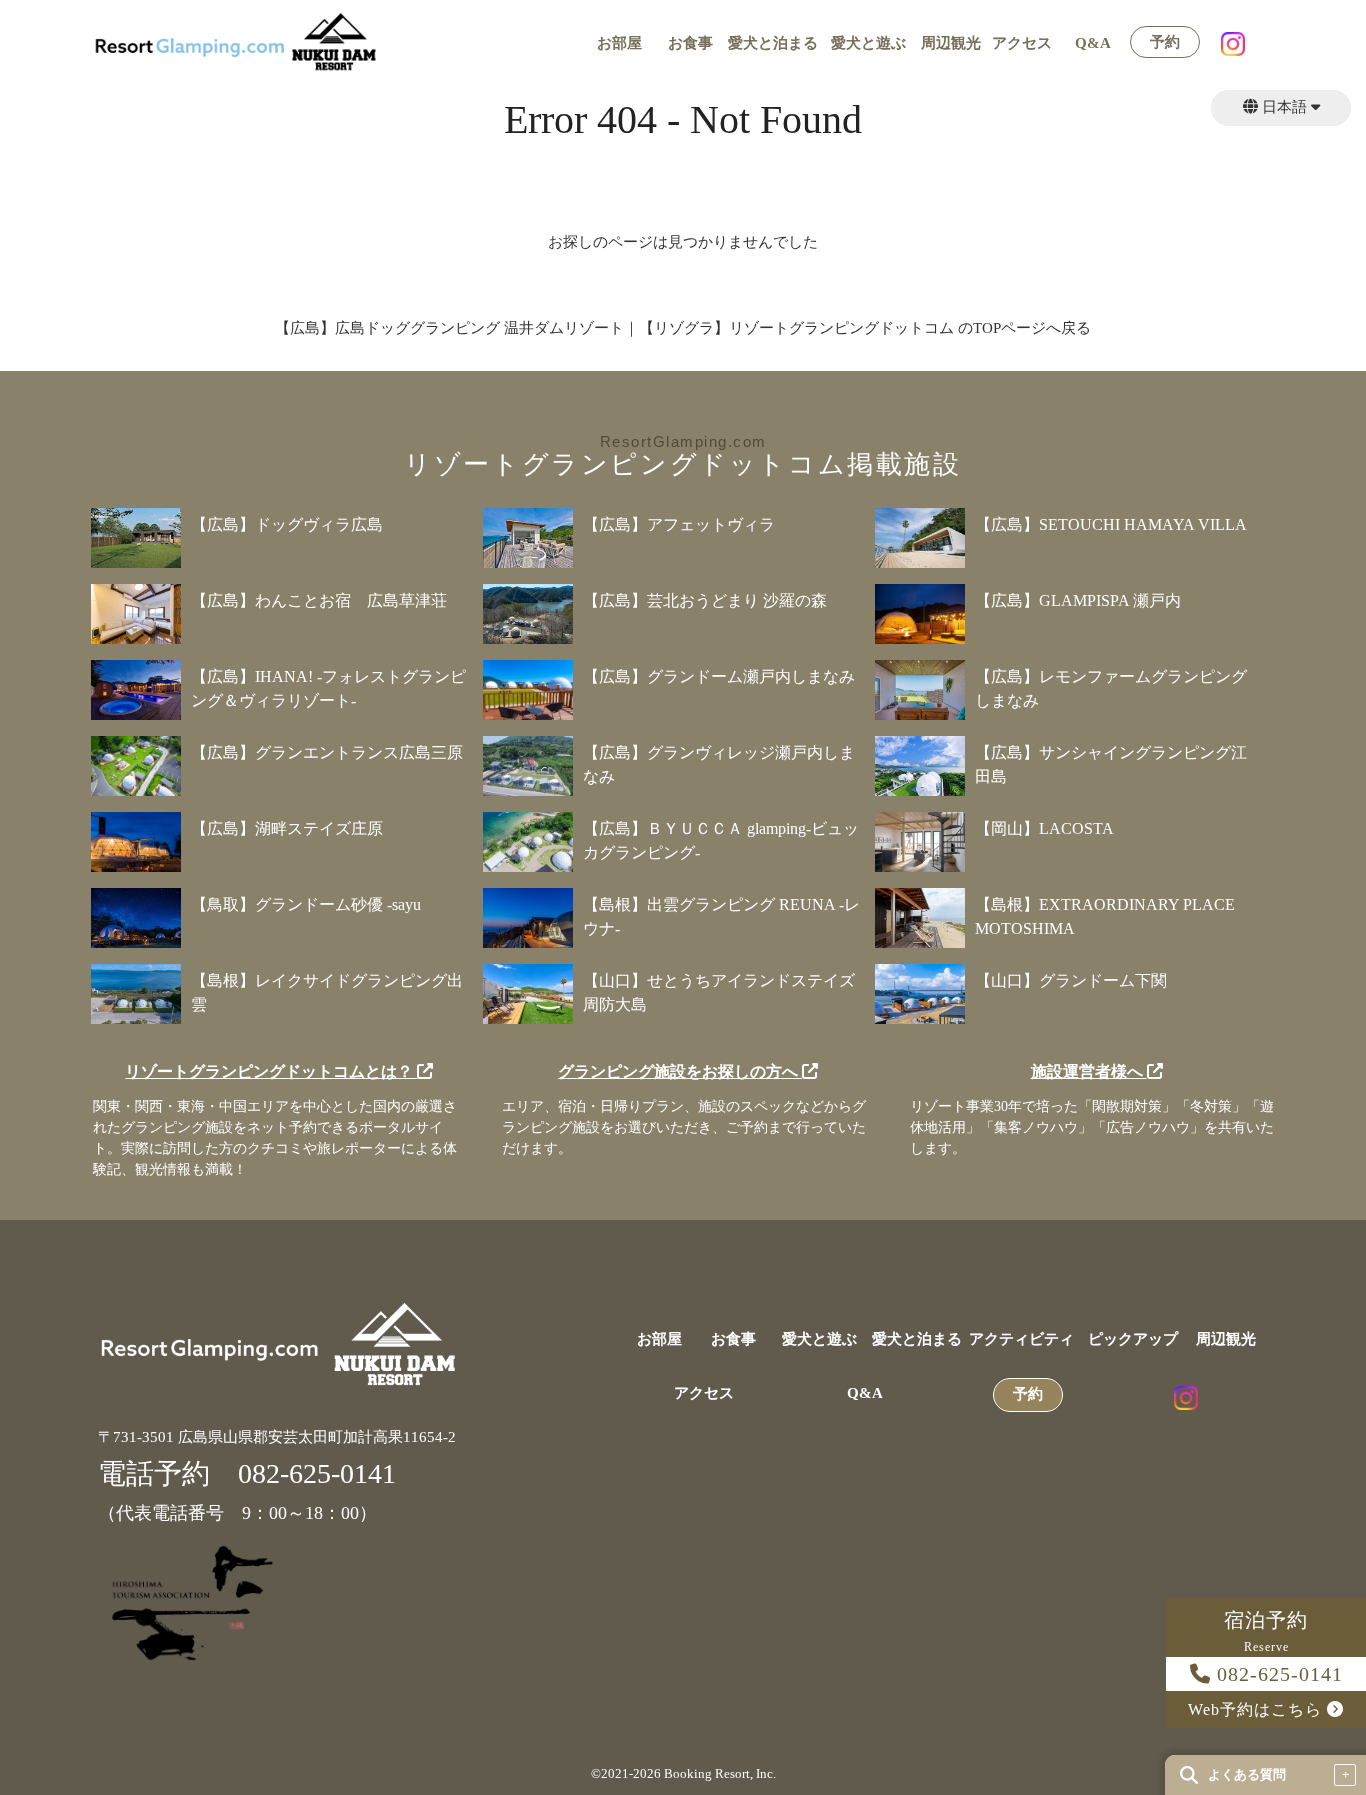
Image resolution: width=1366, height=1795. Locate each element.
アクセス (1022, 43)
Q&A (1093, 43)
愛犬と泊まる (773, 43)
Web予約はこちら (1257, 1709)
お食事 (690, 43)
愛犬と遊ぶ (868, 43)
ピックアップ (1133, 1339)
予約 (1165, 42)
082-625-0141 (1277, 1674)
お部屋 (619, 43)
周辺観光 (951, 43)
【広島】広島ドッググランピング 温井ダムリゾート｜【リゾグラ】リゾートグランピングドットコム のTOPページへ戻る (683, 328)
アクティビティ (1021, 1339)
